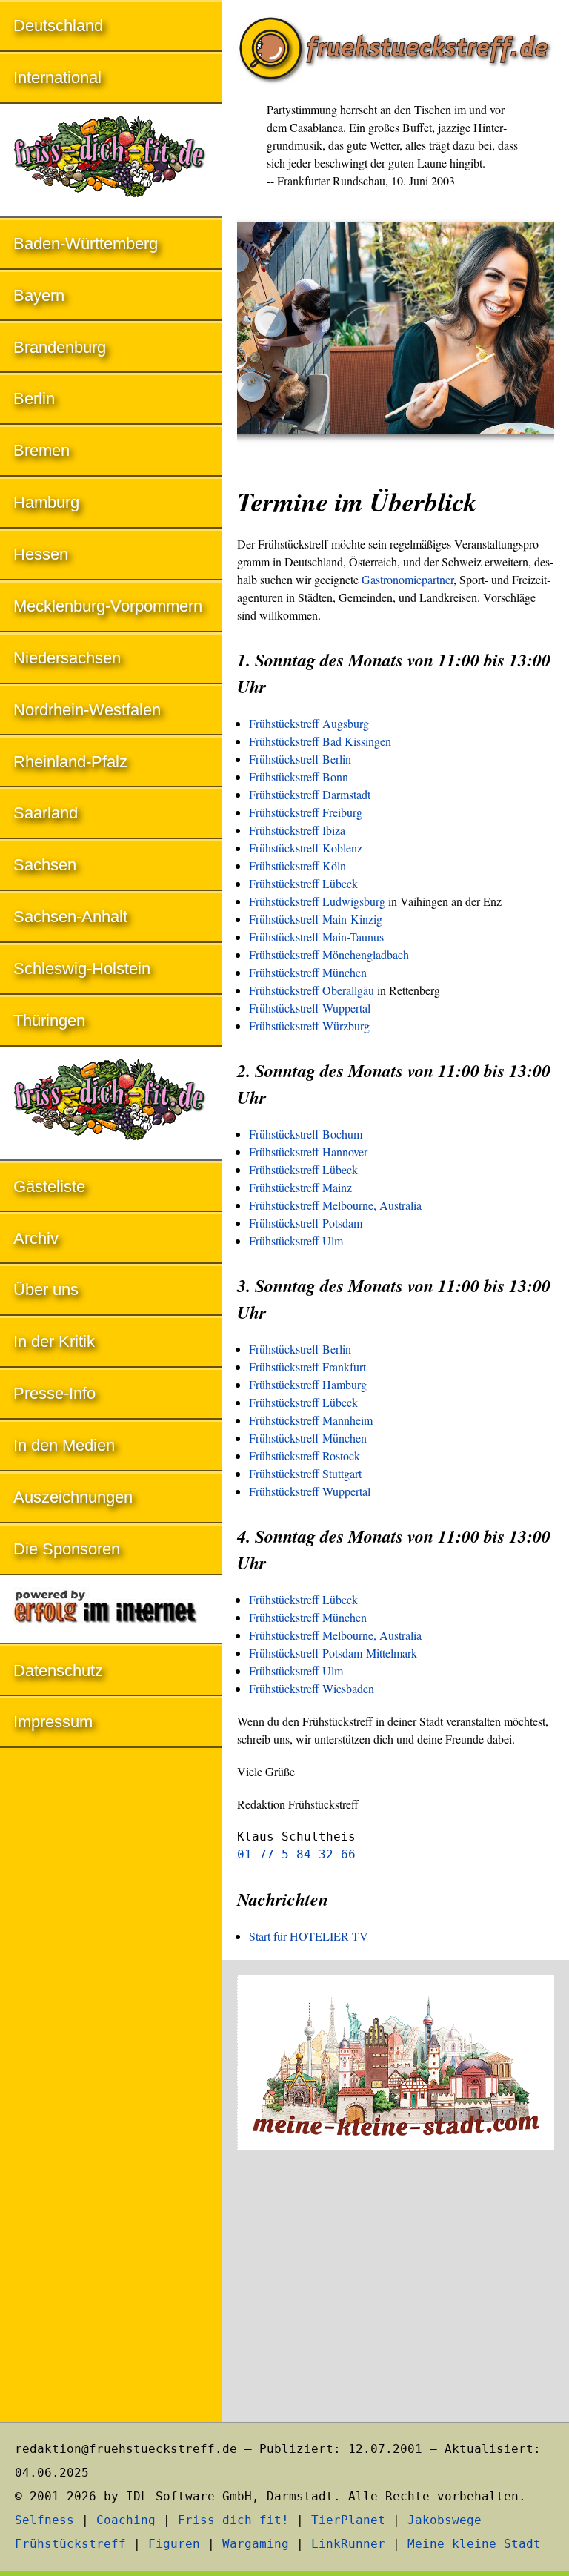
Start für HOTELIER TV (309, 1936)
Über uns (46, 1289)
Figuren (174, 2544)
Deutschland (58, 26)
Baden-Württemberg (86, 244)
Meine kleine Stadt (474, 2544)
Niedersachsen (67, 658)
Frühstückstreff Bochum (306, 1134)
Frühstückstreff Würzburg (309, 1026)
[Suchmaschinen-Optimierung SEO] (111, 1610)
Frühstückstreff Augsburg (309, 723)
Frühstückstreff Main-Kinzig (316, 919)
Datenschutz (58, 1671)
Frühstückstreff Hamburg (308, 1384)
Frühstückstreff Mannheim (311, 1420)
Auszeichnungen (73, 1497)
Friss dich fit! (233, 2520)
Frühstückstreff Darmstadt (310, 794)
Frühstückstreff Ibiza (297, 830)
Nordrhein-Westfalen (87, 710)
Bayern (39, 295)
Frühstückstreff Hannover (308, 1152)
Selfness (44, 2520)
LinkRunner (348, 2544)
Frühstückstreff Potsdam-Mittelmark (333, 1653)
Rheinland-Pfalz (70, 762)
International (57, 77)
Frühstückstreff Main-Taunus (316, 937)
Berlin (34, 398)
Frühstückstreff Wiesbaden (312, 1688)
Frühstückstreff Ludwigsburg (317, 901)
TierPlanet (348, 2520)
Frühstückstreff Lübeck (303, 883)
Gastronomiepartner (407, 579)
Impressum (53, 1722)
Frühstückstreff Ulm (296, 1241)
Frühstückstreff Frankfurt (307, 1367)
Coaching (126, 2520)
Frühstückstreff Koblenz (306, 848)
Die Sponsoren (67, 1549)
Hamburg (46, 502)
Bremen (41, 450)
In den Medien (64, 1445)
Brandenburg (60, 347)
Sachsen (45, 865)
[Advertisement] (396, 2288)
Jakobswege (445, 2520)
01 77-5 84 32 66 (296, 1854)
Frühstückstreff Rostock (305, 1456)
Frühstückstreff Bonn (299, 777)
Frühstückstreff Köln (297, 865)
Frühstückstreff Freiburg (306, 812)
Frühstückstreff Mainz (300, 1187)
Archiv (36, 1238)
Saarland (46, 813)
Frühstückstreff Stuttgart (305, 1473)
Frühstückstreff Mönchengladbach (329, 954)
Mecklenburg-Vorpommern (108, 606)
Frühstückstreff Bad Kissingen (320, 741)
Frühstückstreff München (308, 972)
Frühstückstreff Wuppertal (310, 1008)
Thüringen (49, 1020)
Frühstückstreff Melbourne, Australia (335, 1205)
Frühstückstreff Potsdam (306, 1223)
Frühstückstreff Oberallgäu (312, 990)
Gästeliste (49, 1186)
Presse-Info (54, 1393)
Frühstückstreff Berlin (300, 759)
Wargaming (256, 2544)
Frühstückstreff (70, 2544)
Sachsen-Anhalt (70, 917)
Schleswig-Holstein (82, 969)
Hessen (41, 554)
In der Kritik (54, 1341)
